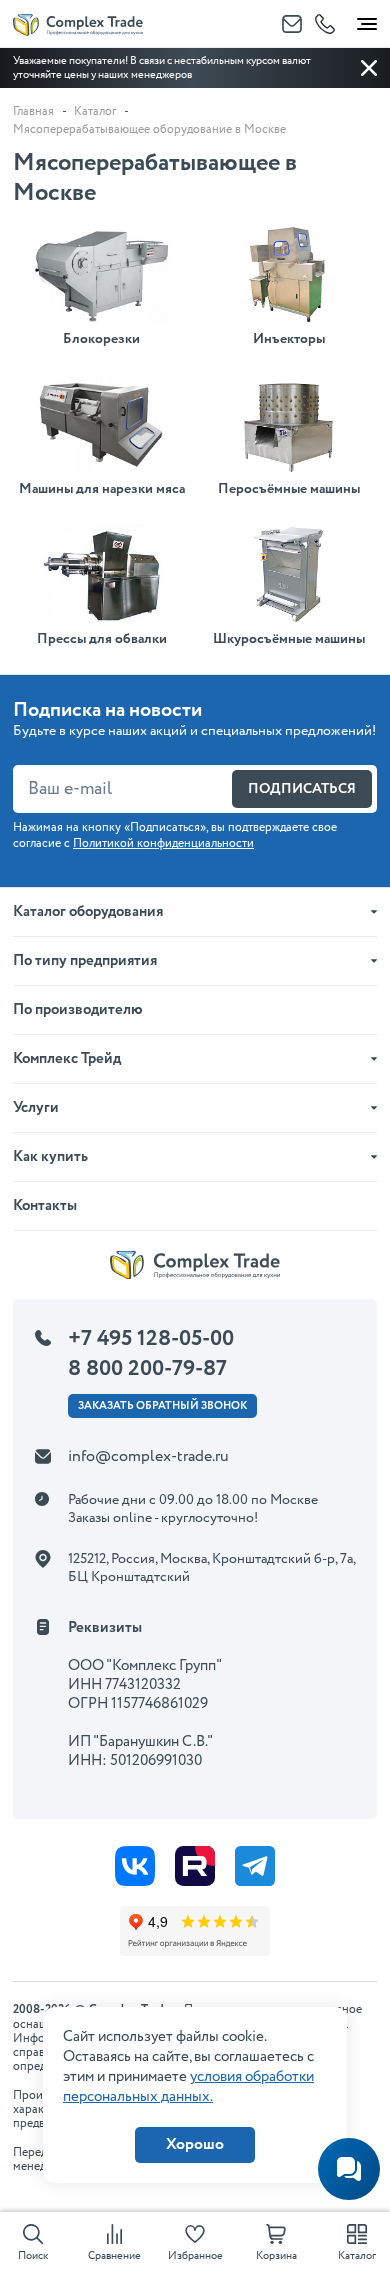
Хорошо (195, 2144)
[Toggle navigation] (367, 20)
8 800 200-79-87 (147, 1369)
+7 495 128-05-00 (151, 1339)
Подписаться (302, 789)
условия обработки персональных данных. (188, 2087)
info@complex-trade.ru (148, 1456)
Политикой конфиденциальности (163, 843)
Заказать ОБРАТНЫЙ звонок (162, 1406)
